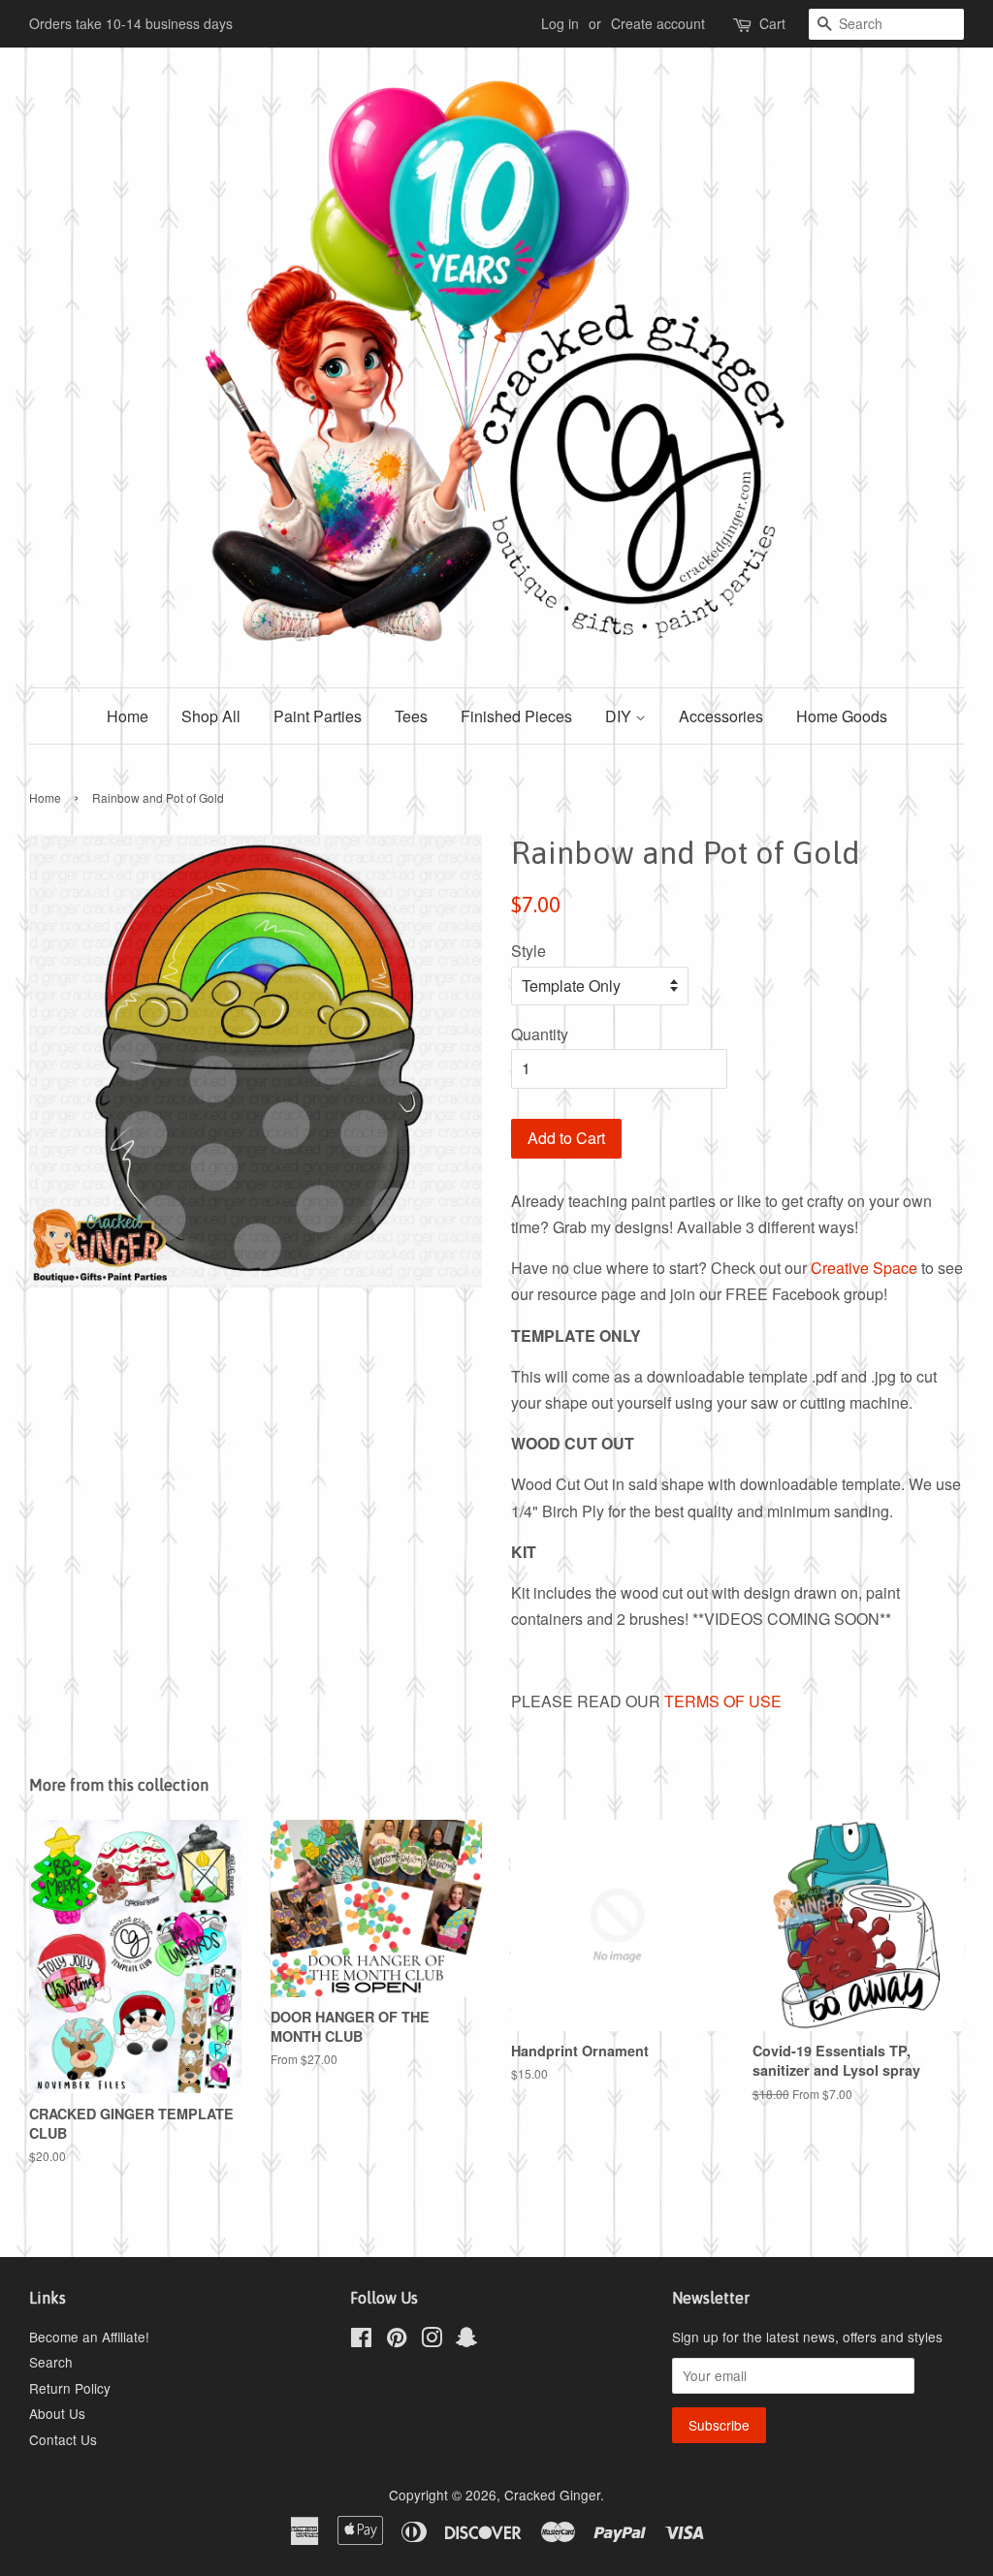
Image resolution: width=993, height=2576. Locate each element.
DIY (620, 716)
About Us (57, 2413)
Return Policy (70, 2388)
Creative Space (864, 1268)
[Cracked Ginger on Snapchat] (466, 2340)
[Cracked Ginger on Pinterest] (397, 2340)
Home (128, 716)
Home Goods (842, 716)
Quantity (540, 1034)
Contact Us (63, 2439)
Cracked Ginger (552, 2495)
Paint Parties (318, 716)
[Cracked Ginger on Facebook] (361, 2340)
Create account (658, 23)
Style (529, 951)
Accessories (721, 716)
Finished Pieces (516, 716)
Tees (411, 716)
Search (51, 2362)
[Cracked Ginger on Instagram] (432, 2340)
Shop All (211, 716)
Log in (560, 23)
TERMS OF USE (723, 1701)
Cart (772, 23)
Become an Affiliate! (89, 2337)
